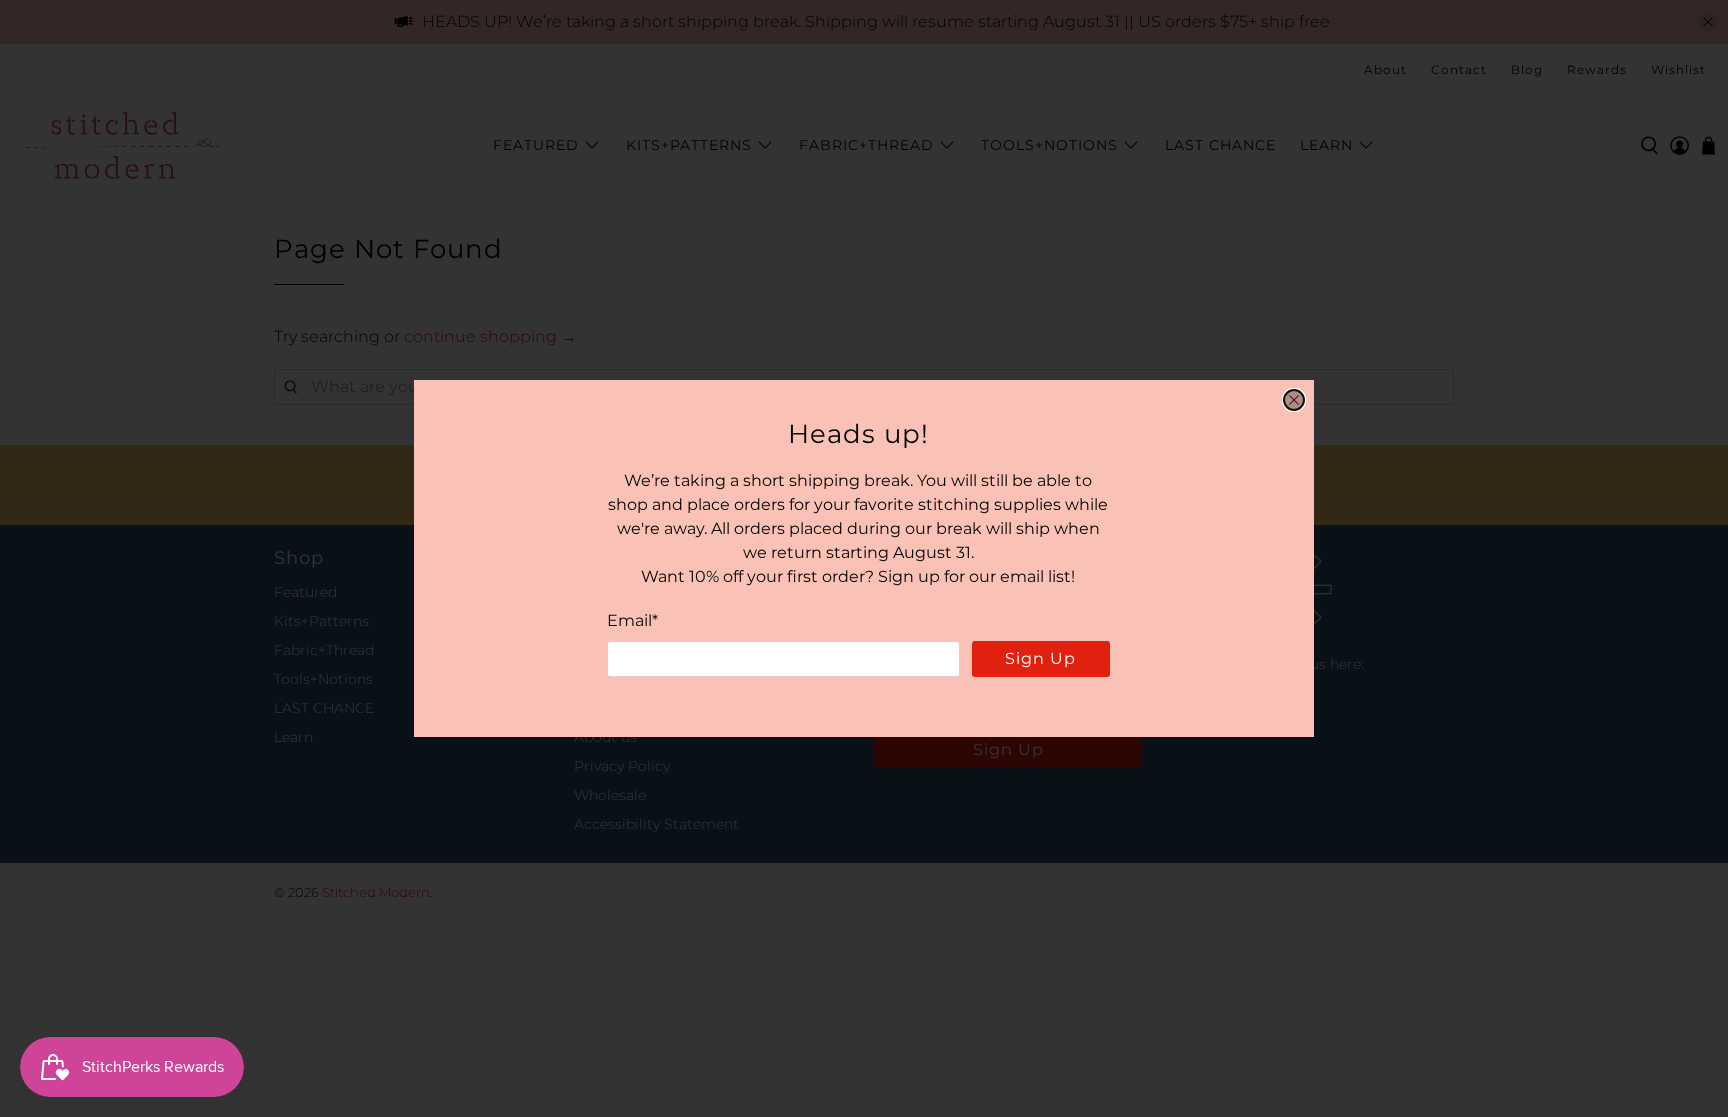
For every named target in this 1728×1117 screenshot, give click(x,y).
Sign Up (1040, 658)
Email (632, 620)
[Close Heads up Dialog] (1294, 400)
